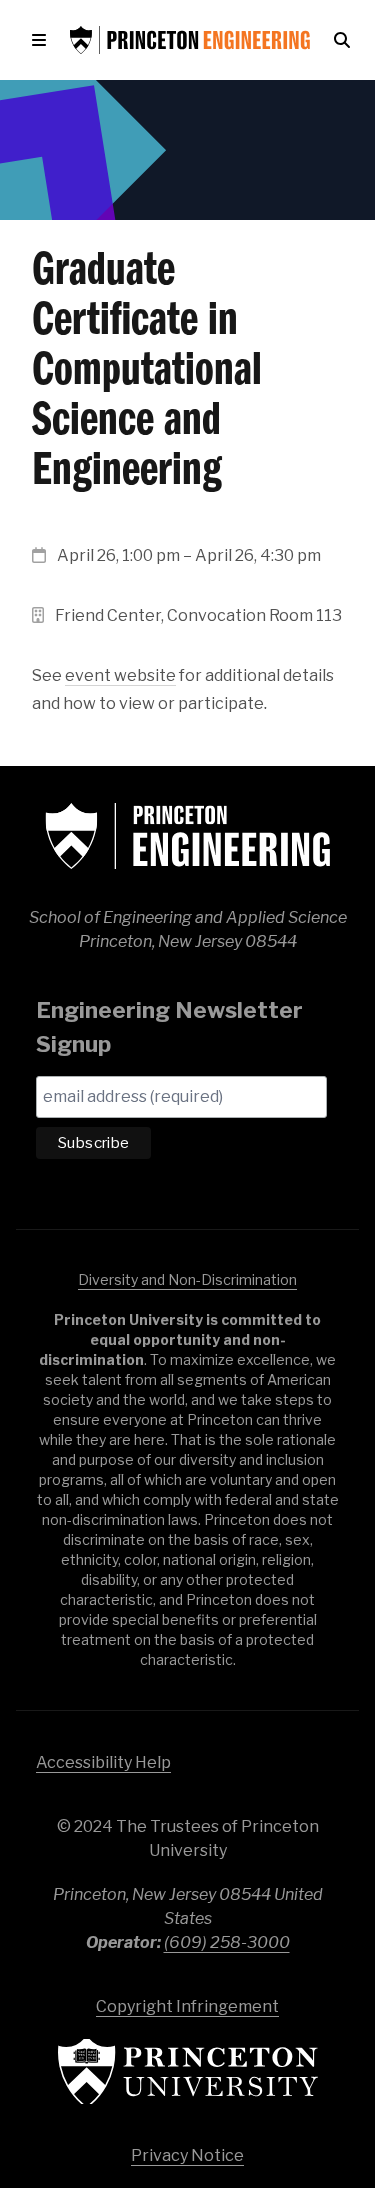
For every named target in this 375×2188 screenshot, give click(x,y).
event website (120, 675)
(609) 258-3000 (227, 1942)
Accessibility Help (103, 1762)
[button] (43, 40)
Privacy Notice (187, 2155)
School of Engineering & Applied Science (188, 836)
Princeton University (188, 2071)
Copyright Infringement (187, 2006)
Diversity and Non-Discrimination (187, 1279)
